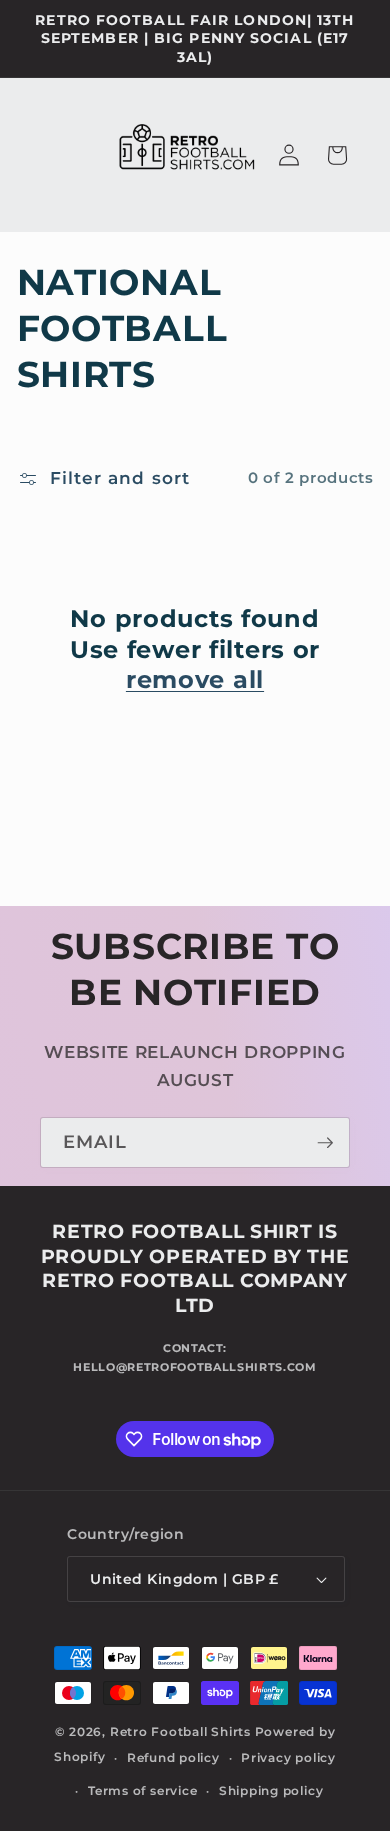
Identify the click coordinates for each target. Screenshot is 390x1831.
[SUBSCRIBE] (325, 1143)
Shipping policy (271, 1790)
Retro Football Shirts (180, 1731)
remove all (195, 679)
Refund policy (173, 1757)
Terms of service (142, 1790)
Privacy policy (288, 1757)
